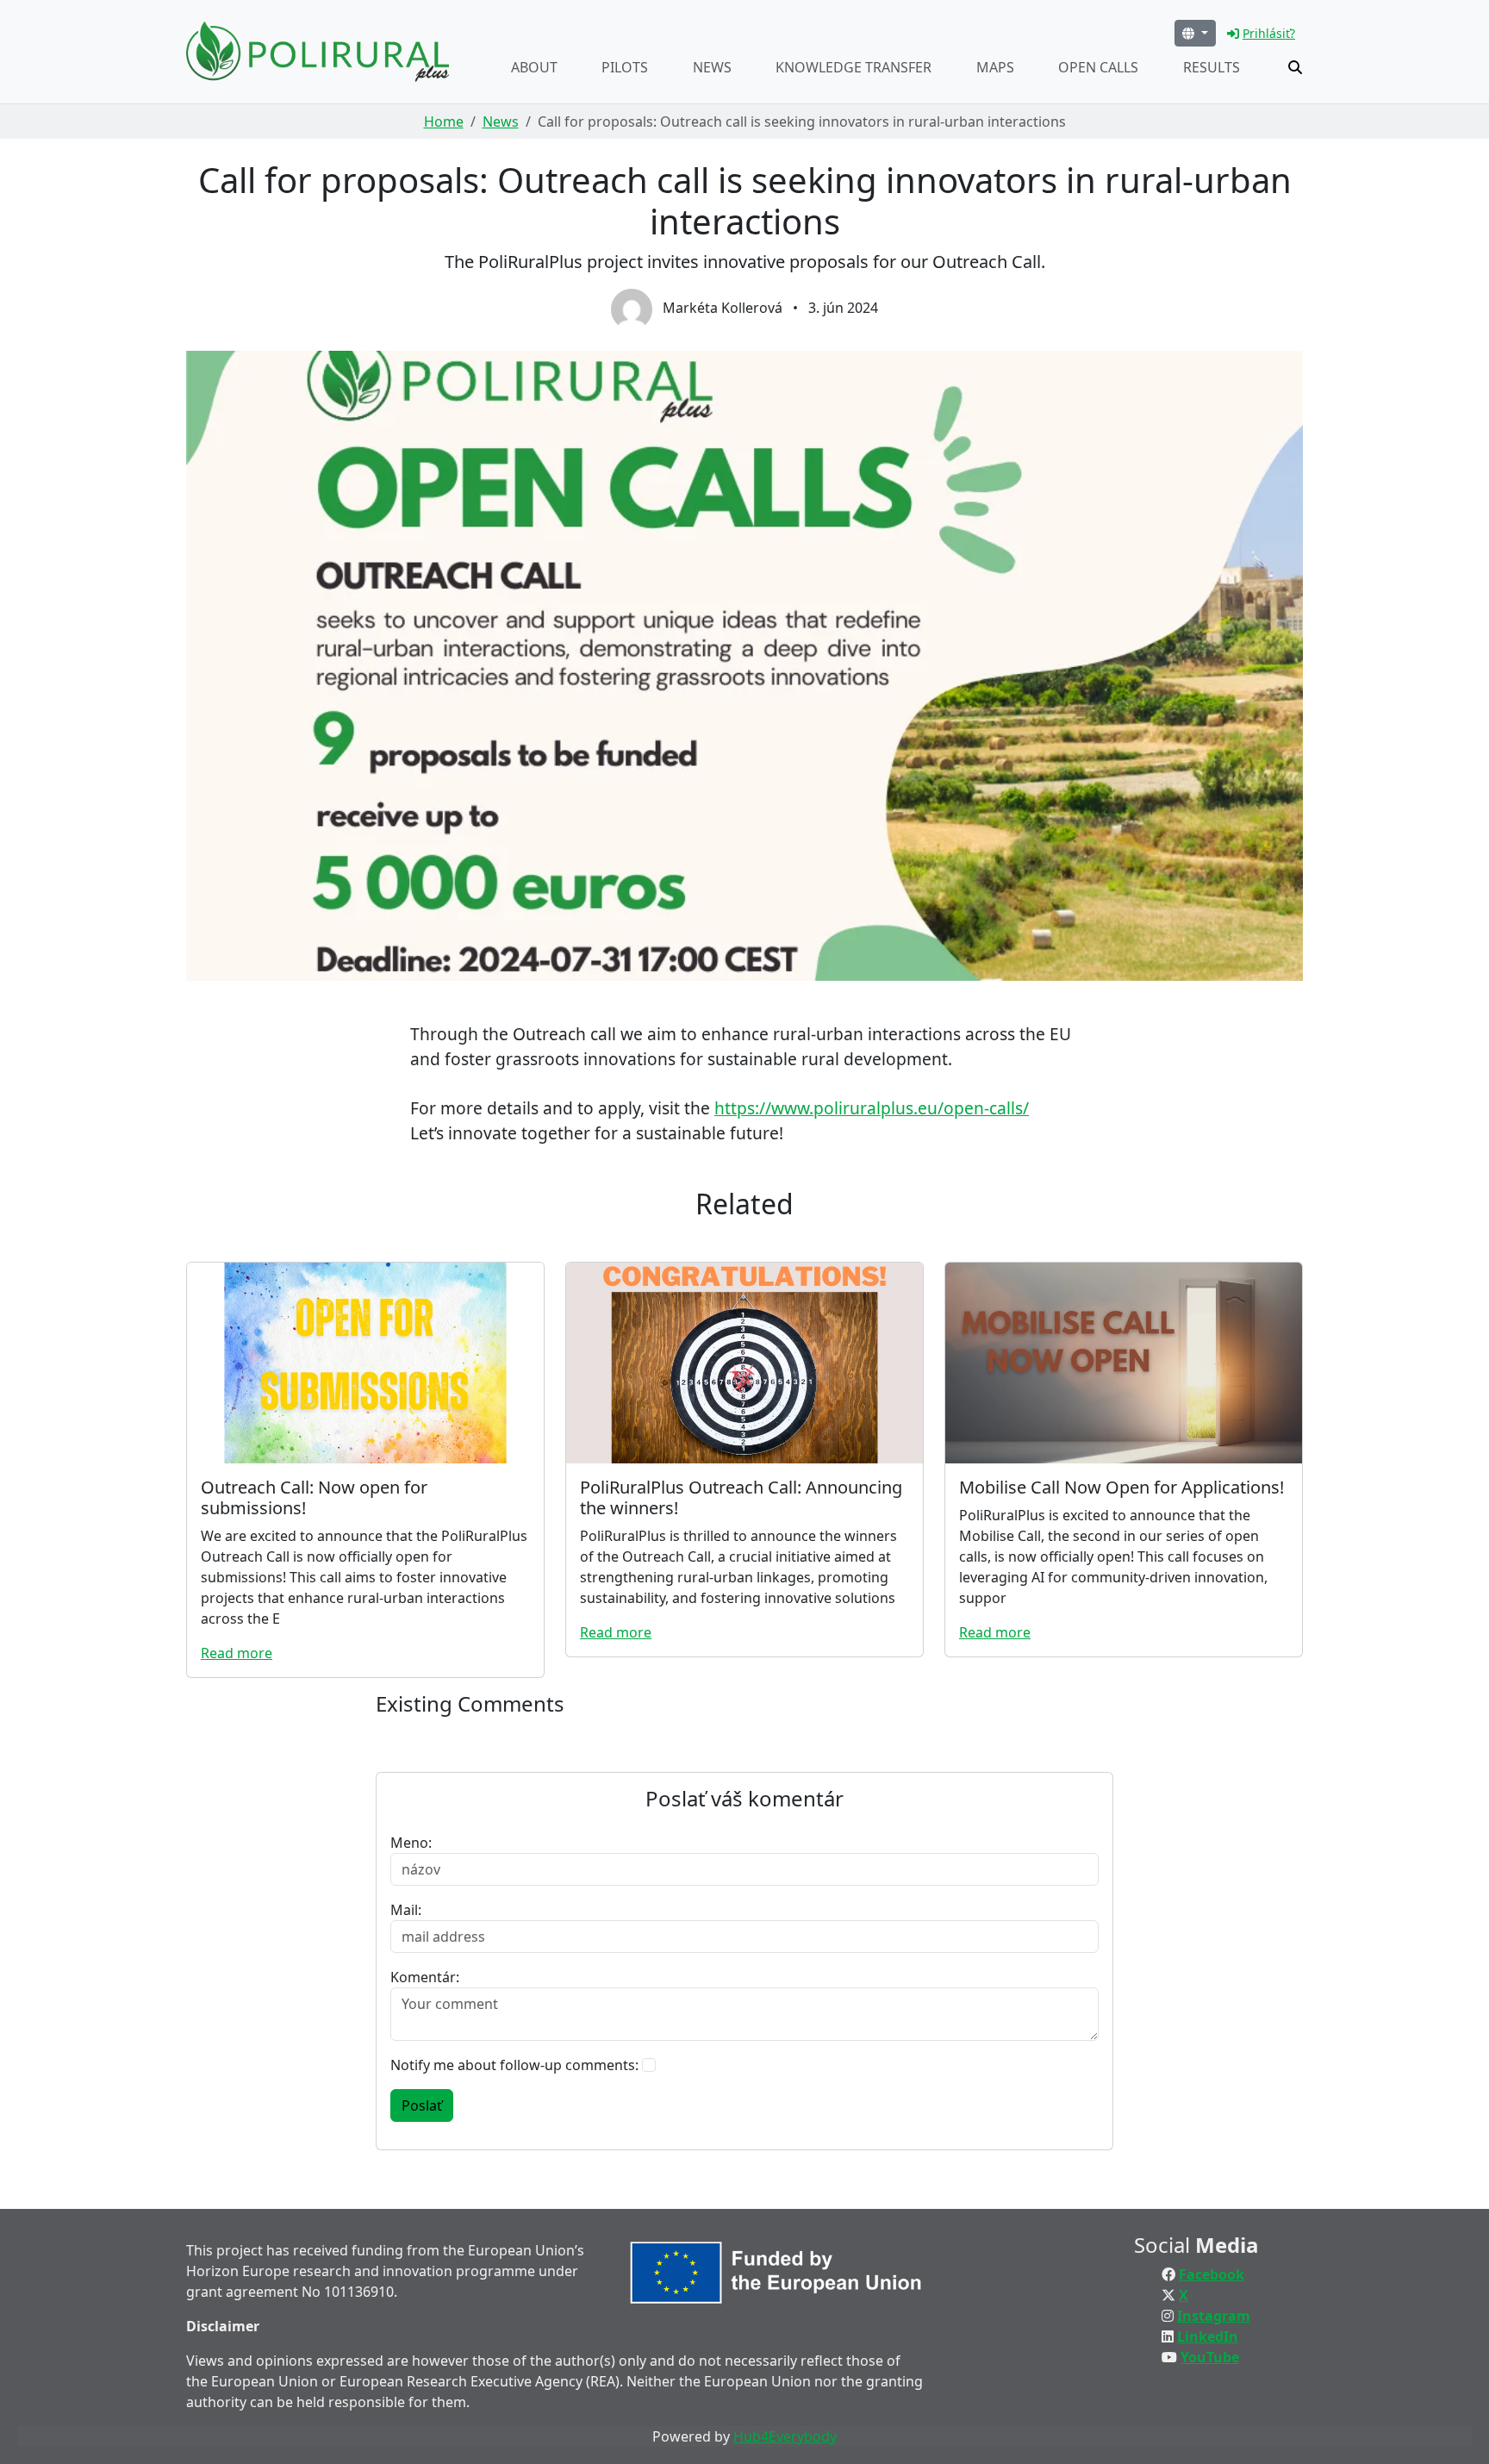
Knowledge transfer (854, 67)
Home (444, 122)
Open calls (1098, 67)
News (712, 67)
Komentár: (425, 1977)
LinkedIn (1208, 2336)
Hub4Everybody (785, 2436)
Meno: (411, 1843)
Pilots (625, 67)
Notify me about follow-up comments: (514, 2065)
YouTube (1210, 2357)
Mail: (406, 1910)
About (534, 67)
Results (1212, 67)
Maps (995, 67)
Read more (237, 1653)
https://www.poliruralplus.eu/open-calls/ (872, 1108)
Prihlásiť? (1269, 33)
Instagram (1214, 2316)
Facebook (1212, 2274)
